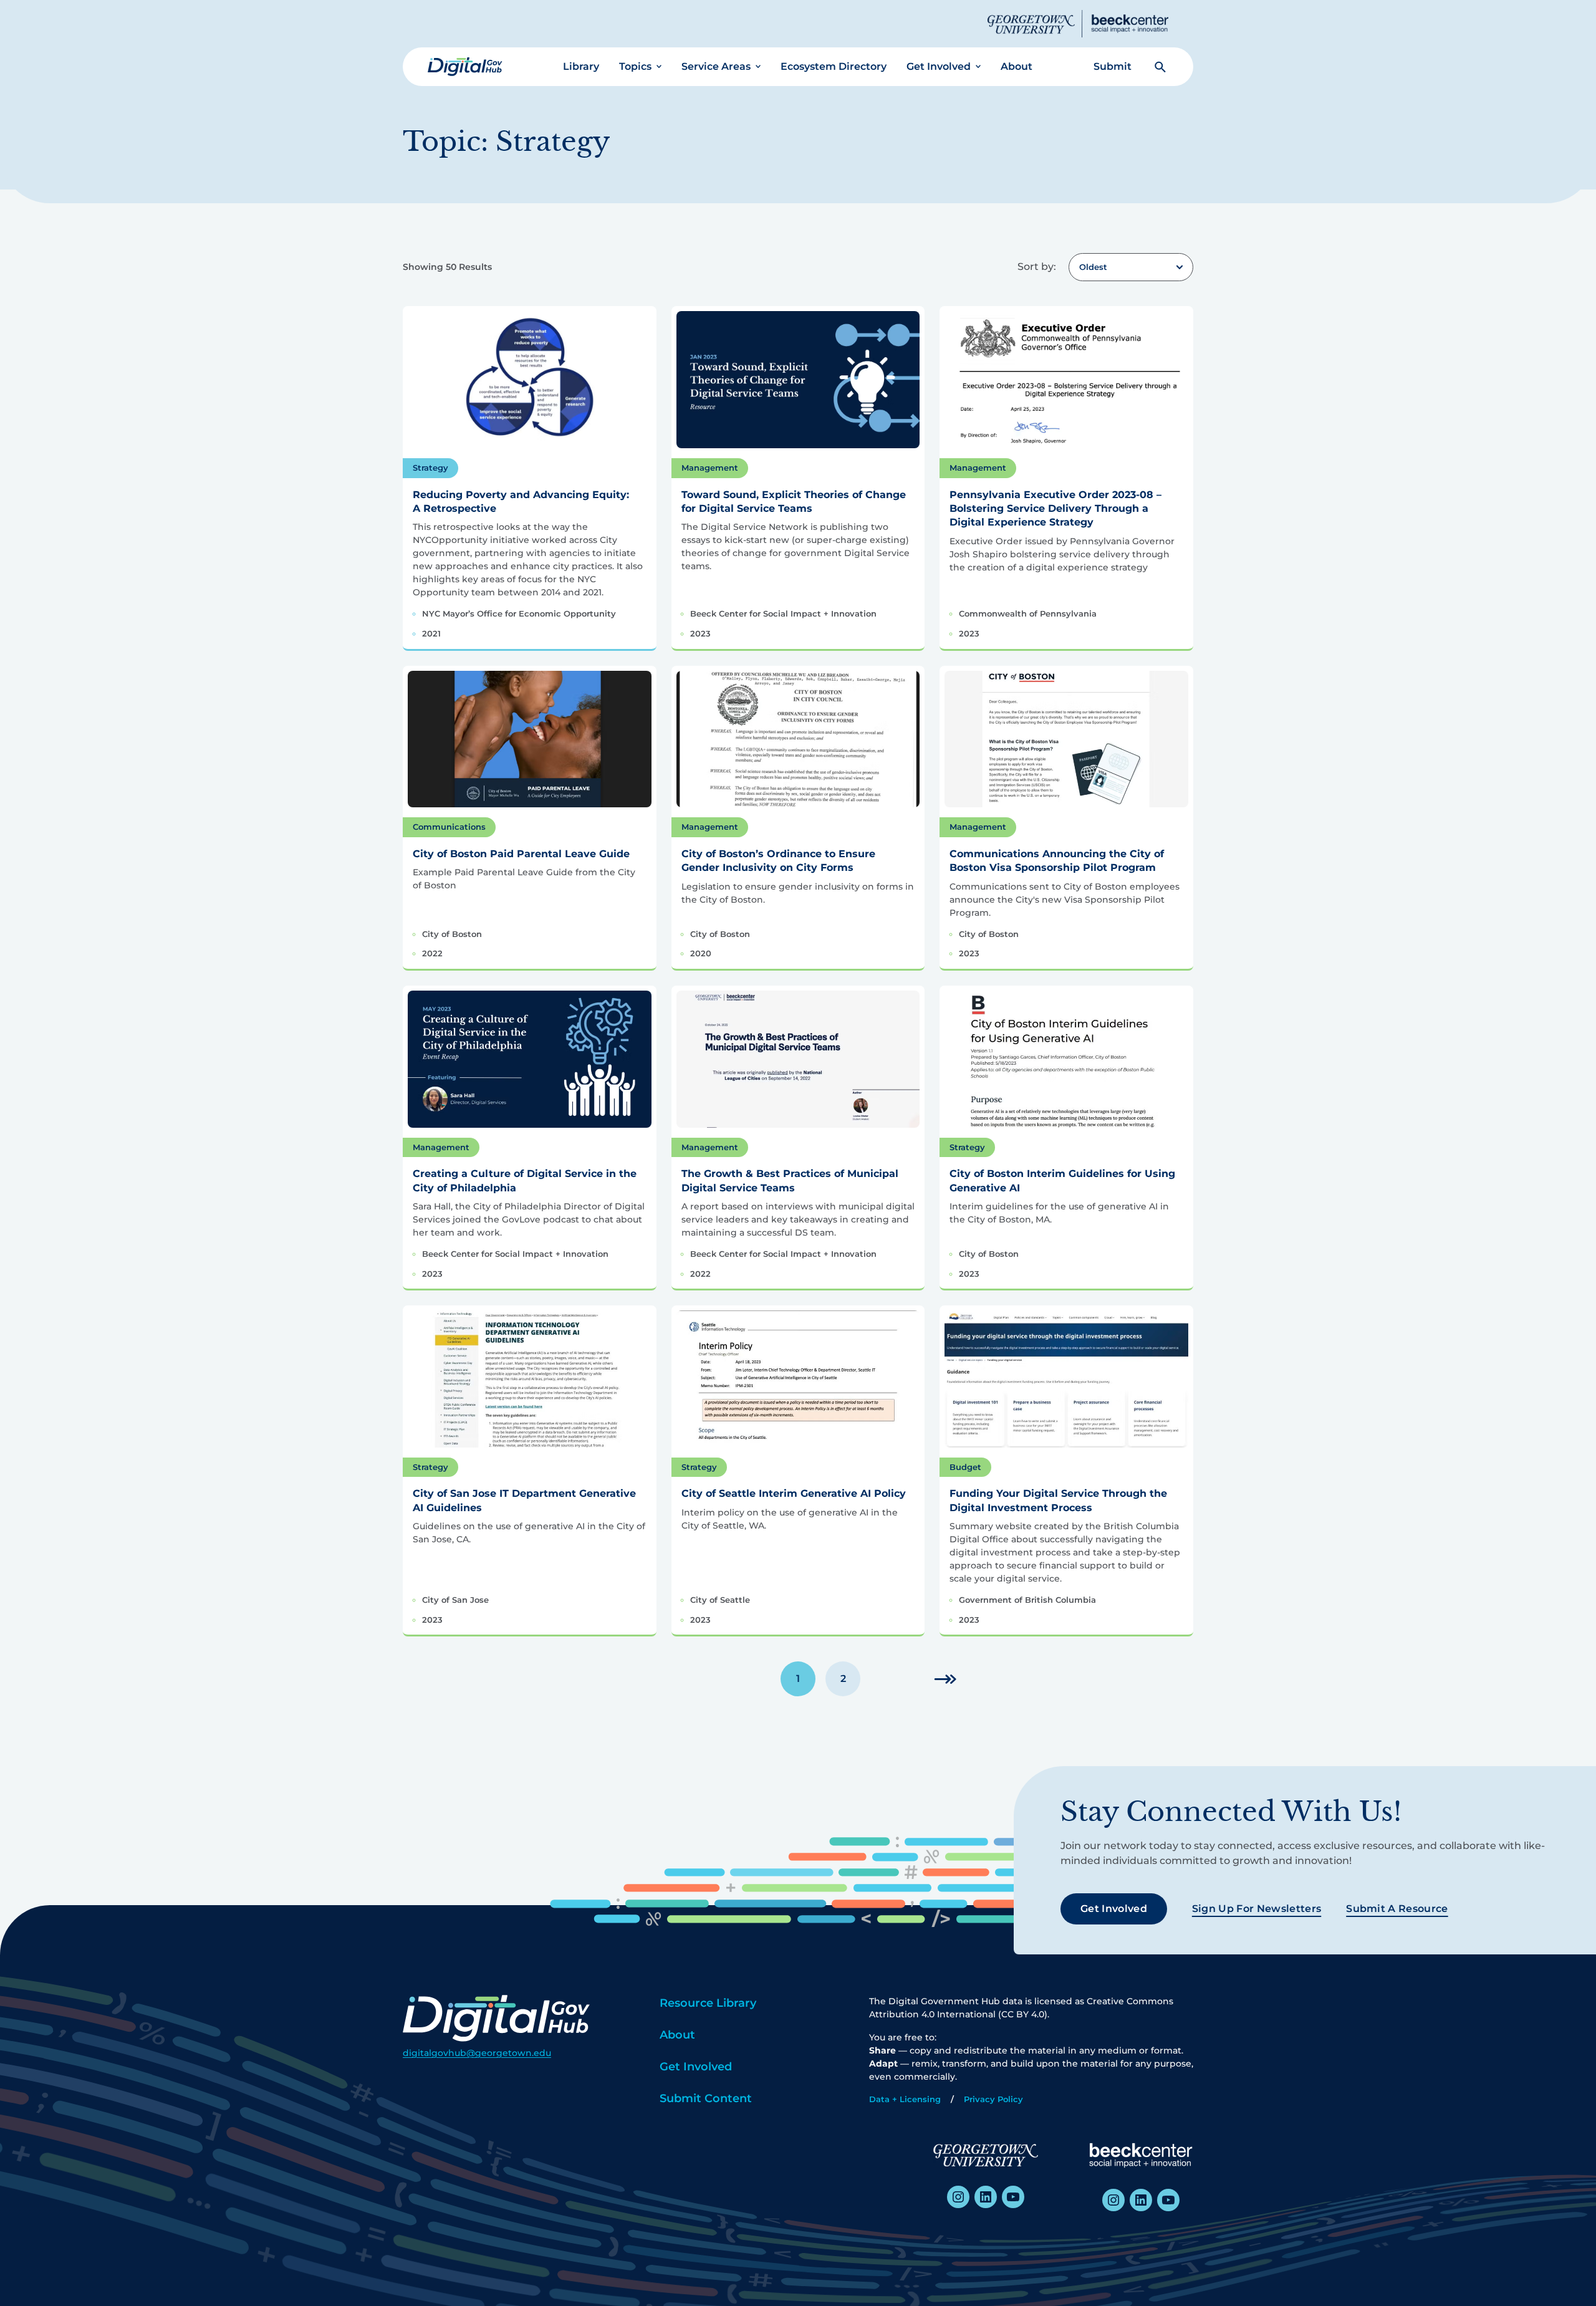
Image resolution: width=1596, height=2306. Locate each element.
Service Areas (716, 66)
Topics (635, 66)
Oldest (1093, 267)
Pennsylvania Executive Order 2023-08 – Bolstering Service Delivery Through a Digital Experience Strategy (1055, 509)
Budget (965, 1467)
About (1017, 66)
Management (710, 468)
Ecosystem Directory (834, 66)
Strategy (430, 468)
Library (581, 66)
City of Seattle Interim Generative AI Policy (794, 1493)
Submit (1113, 66)
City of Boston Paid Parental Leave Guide (521, 854)
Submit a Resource (1397, 1909)
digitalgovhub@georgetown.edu (477, 2053)
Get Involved (939, 66)
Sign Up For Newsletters (1257, 1909)
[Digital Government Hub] (465, 67)
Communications (449, 827)
